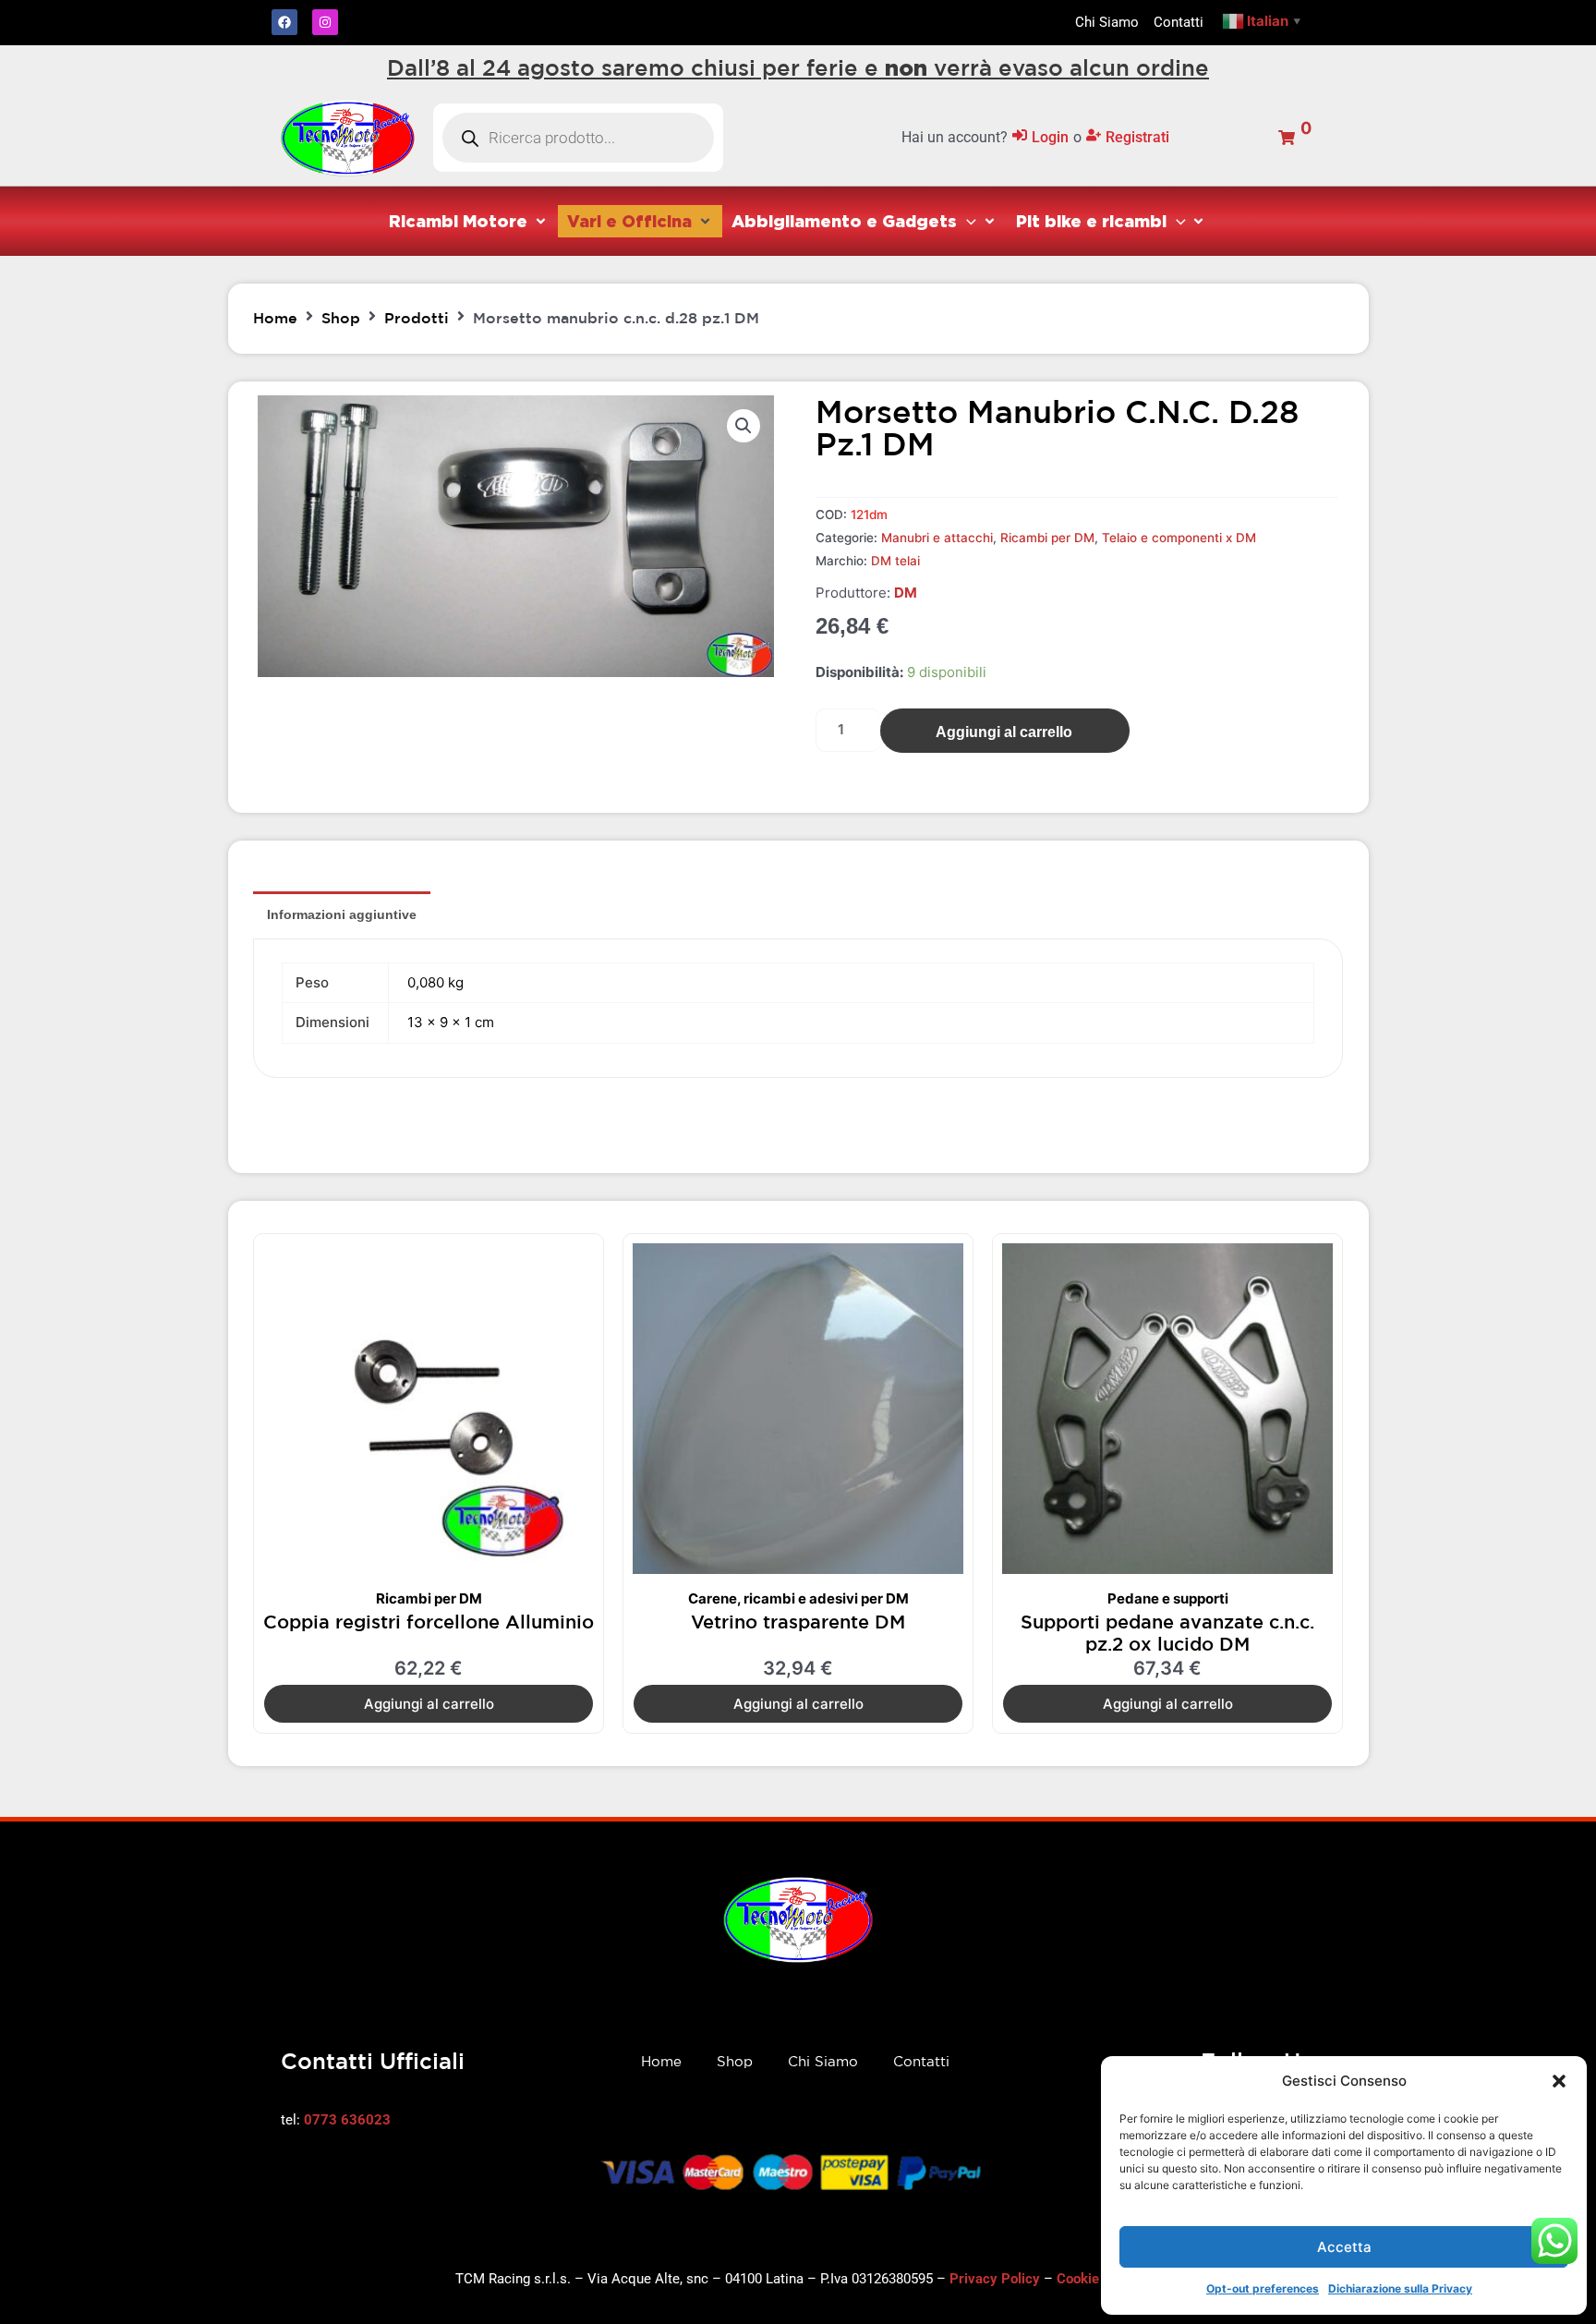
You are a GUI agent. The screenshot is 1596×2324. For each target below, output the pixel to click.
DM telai (895, 561)
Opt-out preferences (1263, 2288)
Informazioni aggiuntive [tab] (342, 914)
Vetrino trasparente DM (798, 1622)
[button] (1559, 2081)
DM (906, 593)
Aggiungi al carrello (1004, 732)
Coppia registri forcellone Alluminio (429, 1622)
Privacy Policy (995, 2279)
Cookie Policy (1099, 2279)
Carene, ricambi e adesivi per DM (798, 1598)
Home (275, 318)
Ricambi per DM (1047, 538)
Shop (341, 318)
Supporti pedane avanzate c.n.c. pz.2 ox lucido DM (1167, 1633)
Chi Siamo (823, 2061)
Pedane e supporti (1168, 1598)
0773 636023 (347, 2120)
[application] (967, 221)
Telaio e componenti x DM (1179, 538)
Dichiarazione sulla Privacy (1400, 2288)
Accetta (1344, 2247)
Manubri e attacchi (937, 538)
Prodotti (417, 318)
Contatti (921, 2061)
